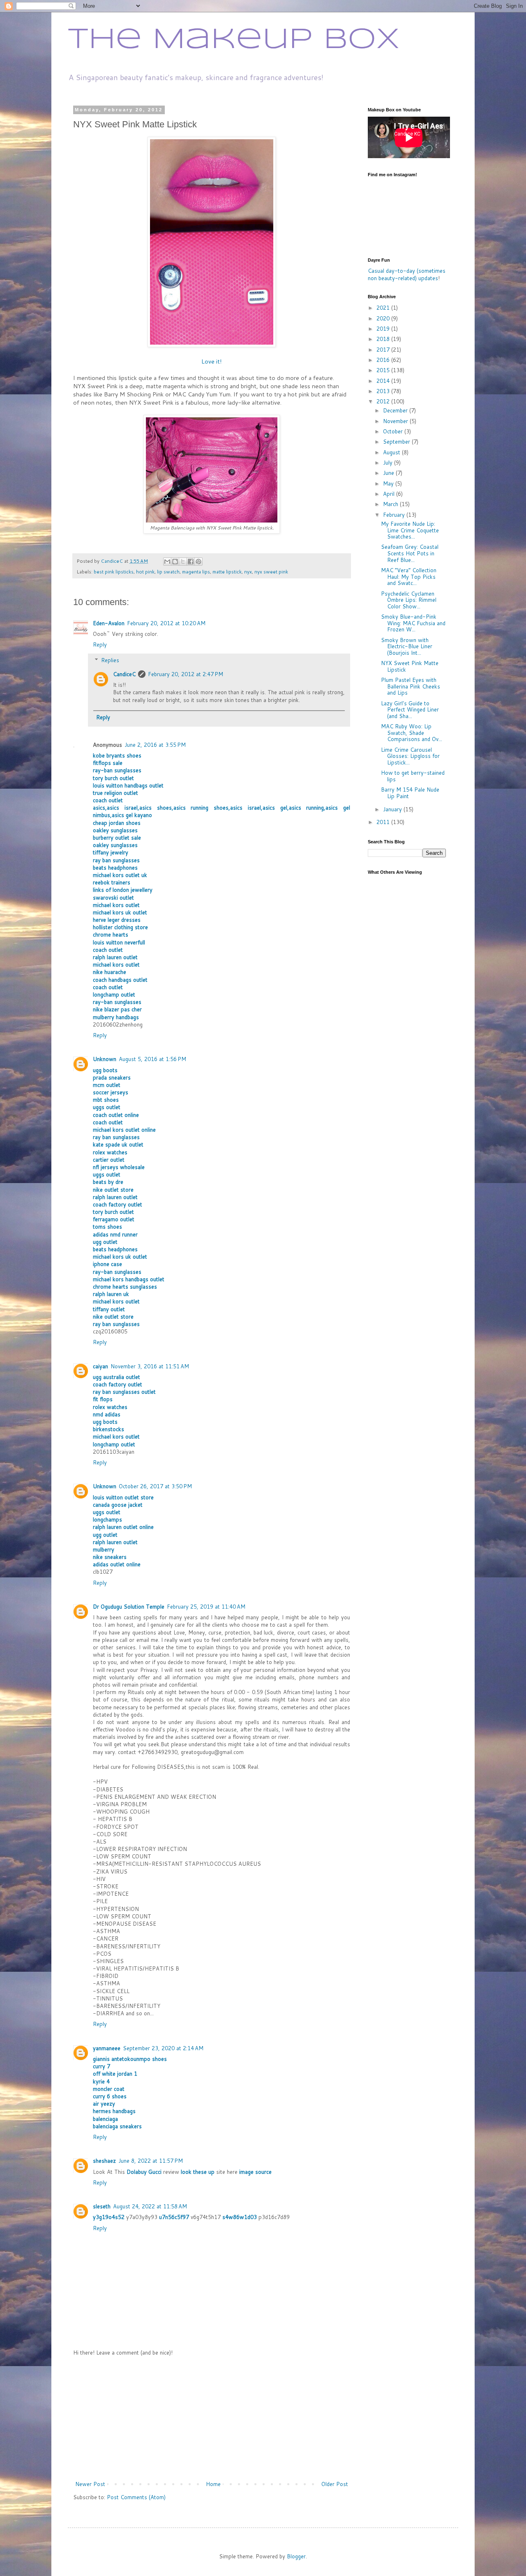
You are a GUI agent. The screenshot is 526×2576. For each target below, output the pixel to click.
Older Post (335, 2484)
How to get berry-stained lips (413, 776)
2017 (384, 350)
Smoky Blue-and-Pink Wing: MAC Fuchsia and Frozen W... (413, 623)
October (394, 431)
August (392, 452)
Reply (100, 645)
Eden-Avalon (109, 623)
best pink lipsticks (114, 572)
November (396, 421)
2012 (384, 401)
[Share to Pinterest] (198, 562)
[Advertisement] (212, 2418)
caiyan (100, 1366)
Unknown (105, 1059)
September (397, 442)
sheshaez (104, 2161)
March (391, 504)
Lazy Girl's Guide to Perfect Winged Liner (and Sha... (410, 710)
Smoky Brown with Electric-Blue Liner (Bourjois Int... (407, 646)
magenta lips (196, 572)
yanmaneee (107, 2048)
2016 (384, 360)
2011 (384, 822)
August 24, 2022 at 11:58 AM (150, 2206)
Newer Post (90, 2484)
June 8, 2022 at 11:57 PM (151, 2161)
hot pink (145, 572)
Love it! (212, 361)
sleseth (102, 2206)
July (389, 463)
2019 (384, 329)
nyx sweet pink (271, 572)
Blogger (296, 2556)
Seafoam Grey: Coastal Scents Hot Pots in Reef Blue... (410, 553)
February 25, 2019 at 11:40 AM (206, 1607)
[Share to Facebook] (191, 562)
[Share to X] (183, 562)
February (395, 515)
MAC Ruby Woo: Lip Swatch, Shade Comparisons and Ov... (412, 733)
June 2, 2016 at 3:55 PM (155, 745)
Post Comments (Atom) (136, 2497)
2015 (384, 370)
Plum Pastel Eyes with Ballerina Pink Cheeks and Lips (411, 686)
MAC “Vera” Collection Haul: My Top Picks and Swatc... (409, 577)
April (390, 494)
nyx (248, 572)
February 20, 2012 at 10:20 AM (166, 623)
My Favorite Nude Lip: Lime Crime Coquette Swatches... (410, 530)
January (393, 809)
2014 (384, 381)
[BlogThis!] (175, 562)
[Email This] (167, 562)
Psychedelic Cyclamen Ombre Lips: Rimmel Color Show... (409, 600)
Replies (110, 660)
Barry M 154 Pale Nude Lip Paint (410, 793)
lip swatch (168, 572)
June (389, 473)
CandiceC (124, 674)
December (396, 410)
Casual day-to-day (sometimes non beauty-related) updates (407, 274)
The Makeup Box (234, 40)
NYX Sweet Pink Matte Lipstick (410, 666)
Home (213, 2484)
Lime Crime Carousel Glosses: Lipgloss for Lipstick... (410, 756)
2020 (384, 318)
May (389, 483)
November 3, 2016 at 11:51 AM (150, 1366)
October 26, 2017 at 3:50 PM (155, 1486)
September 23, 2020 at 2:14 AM (163, 2048)
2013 (384, 391)
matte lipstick (227, 572)
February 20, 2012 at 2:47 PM (186, 674)
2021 (384, 308)
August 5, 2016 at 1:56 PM (152, 1059)
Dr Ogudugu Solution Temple (129, 1607)
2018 (384, 339)
